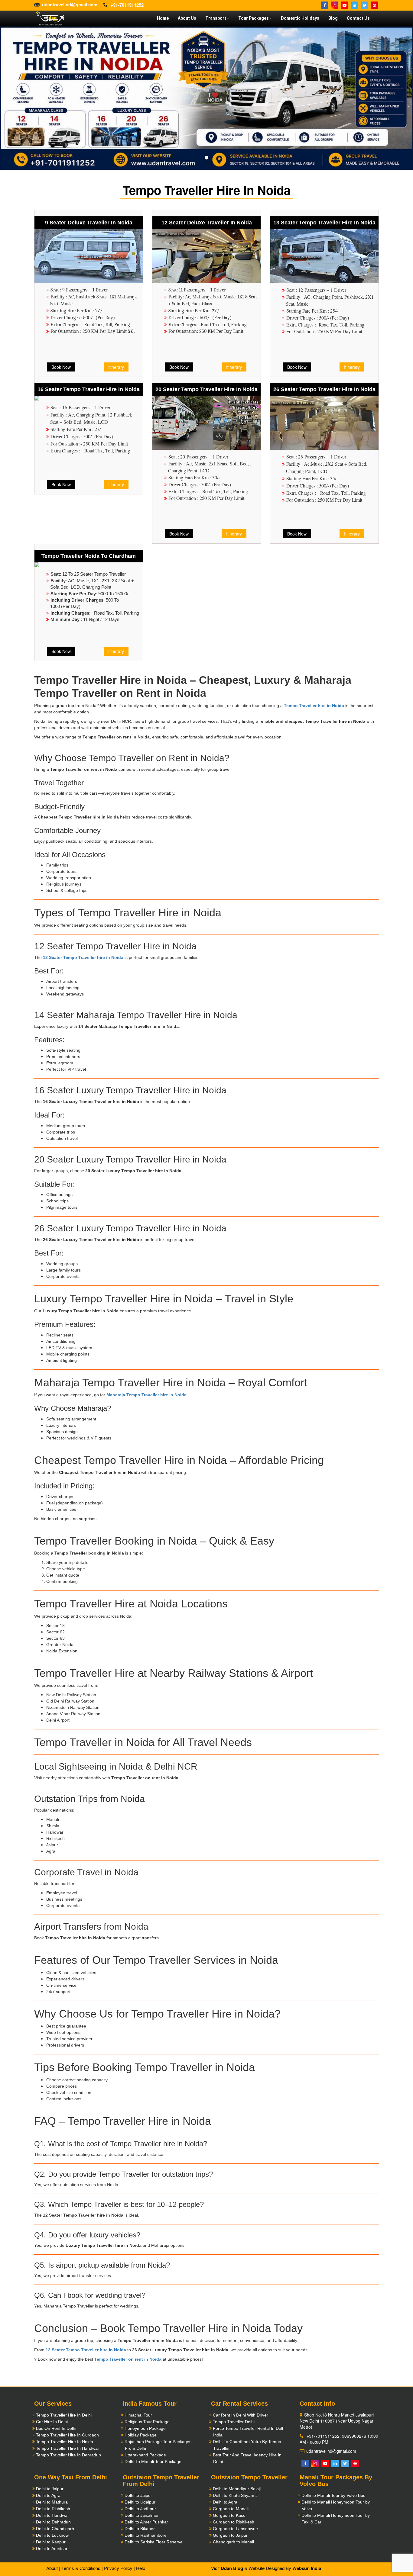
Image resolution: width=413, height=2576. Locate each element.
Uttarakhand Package (145, 2455)
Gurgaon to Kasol (230, 2515)
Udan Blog (232, 2568)
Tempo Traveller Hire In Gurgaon (67, 2435)
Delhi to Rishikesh (53, 2509)
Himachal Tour (138, 2415)
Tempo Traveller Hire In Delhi (64, 2415)
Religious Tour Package (147, 2422)
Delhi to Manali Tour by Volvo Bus (333, 2495)
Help (141, 2568)
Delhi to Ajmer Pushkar (146, 2522)
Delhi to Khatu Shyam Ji (236, 2495)
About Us (187, 18)
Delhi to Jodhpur (140, 2509)
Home (163, 18)
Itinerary (116, 367)
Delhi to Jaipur (50, 2489)
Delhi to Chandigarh (55, 2529)
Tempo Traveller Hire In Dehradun (68, 2455)
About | (53, 2568)
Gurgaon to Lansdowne (235, 2529)
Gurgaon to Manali (231, 2509)
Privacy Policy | (119, 2568)
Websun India (307, 2568)
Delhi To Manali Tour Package (153, 2462)
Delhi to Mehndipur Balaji (237, 2489)
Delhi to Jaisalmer (142, 2515)
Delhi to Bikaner (140, 2529)
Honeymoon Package (145, 2428)
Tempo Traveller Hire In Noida (65, 2442)
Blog (333, 18)
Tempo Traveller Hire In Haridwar (68, 2448)
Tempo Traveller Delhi (234, 2422)
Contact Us (358, 18)
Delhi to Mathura (52, 2502)
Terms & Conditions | (82, 2568)
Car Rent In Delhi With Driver (241, 2415)
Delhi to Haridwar (52, 2515)
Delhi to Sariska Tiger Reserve (154, 2542)
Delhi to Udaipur (140, 2502)
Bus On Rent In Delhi (56, 2428)
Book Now (61, 367)
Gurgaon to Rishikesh (234, 2522)
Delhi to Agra (48, 2495)
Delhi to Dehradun (53, 2522)
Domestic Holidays (300, 18)
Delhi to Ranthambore (146, 2535)
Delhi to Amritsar (52, 2549)
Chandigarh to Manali (233, 2542)
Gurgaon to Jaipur (230, 2535)
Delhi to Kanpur (51, 2542)
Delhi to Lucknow (52, 2535)
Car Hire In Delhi (52, 2422)
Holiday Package (141, 2435)
